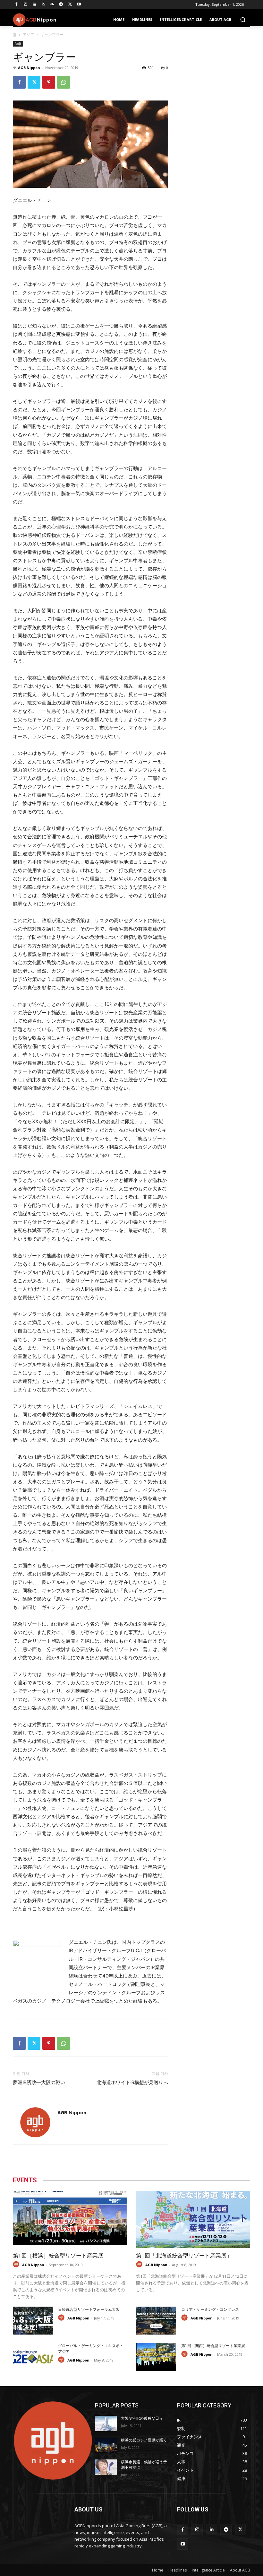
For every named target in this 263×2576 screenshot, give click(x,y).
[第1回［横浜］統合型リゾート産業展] (70, 2219)
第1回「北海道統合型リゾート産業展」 (184, 2256)
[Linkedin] (34, 5)
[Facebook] (17, 5)
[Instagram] (25, 5)
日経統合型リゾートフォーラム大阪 (89, 2310)
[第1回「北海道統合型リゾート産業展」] (193, 2219)
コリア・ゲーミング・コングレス (210, 2310)
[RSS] (43, 5)
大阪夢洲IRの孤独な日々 (142, 2418)
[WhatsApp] (64, 82)
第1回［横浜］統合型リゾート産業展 (58, 2256)
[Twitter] (70, 5)
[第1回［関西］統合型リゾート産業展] (156, 2357)
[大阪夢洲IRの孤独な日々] (106, 2423)
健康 (18, 44)
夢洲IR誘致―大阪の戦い (39, 2083)
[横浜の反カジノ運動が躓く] (106, 2445)
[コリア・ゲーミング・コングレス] (156, 2321)
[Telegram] (61, 5)
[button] (243, 20)
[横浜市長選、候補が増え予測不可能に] (106, 2467)
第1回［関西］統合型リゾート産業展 (213, 2346)
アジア (29, 35)
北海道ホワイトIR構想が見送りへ (132, 2083)
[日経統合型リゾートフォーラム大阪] (33, 2321)
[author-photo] (17, 2264)
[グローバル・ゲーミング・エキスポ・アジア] (33, 2357)
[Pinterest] (49, 82)
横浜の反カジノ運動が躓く (144, 2440)
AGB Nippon (29, 68)
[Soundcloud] (52, 5)
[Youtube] (79, 5)
